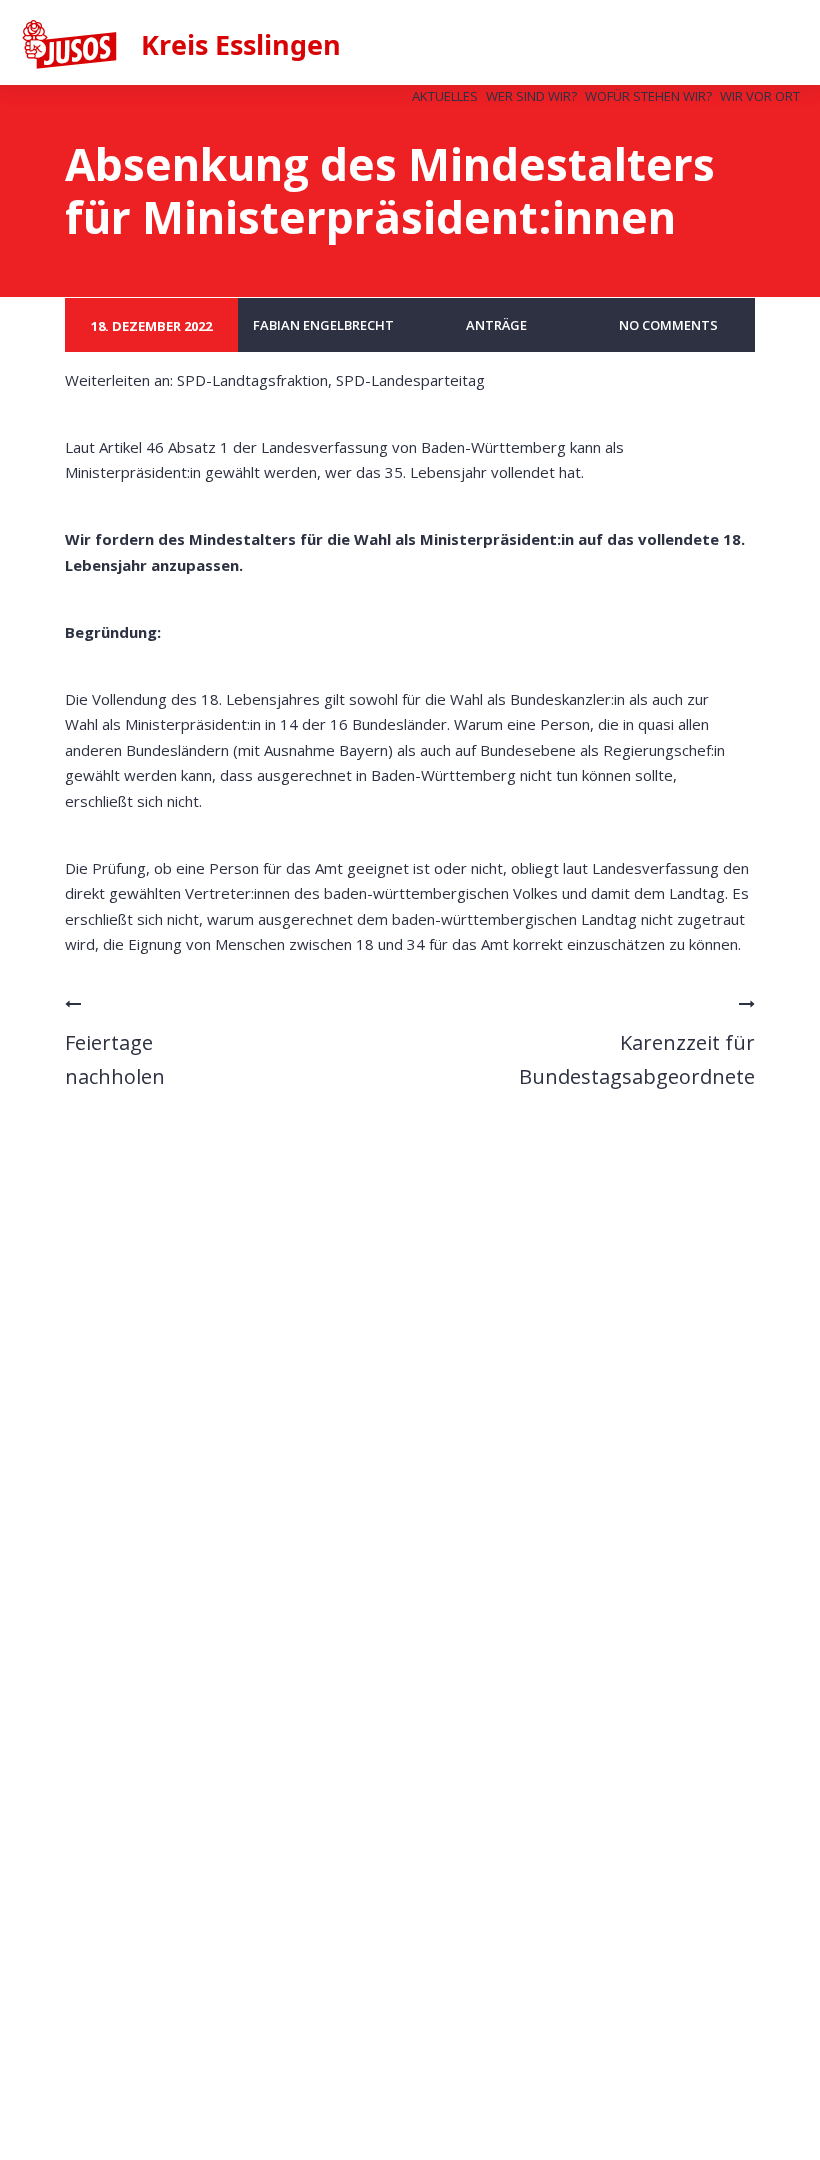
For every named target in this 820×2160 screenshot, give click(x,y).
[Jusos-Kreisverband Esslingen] (216, 46)
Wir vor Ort (760, 96)
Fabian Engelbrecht (323, 325)
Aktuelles (445, 96)
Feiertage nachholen (115, 1059)
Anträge (496, 325)
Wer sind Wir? (531, 96)
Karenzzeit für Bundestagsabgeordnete (637, 1059)
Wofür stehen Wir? (648, 96)
